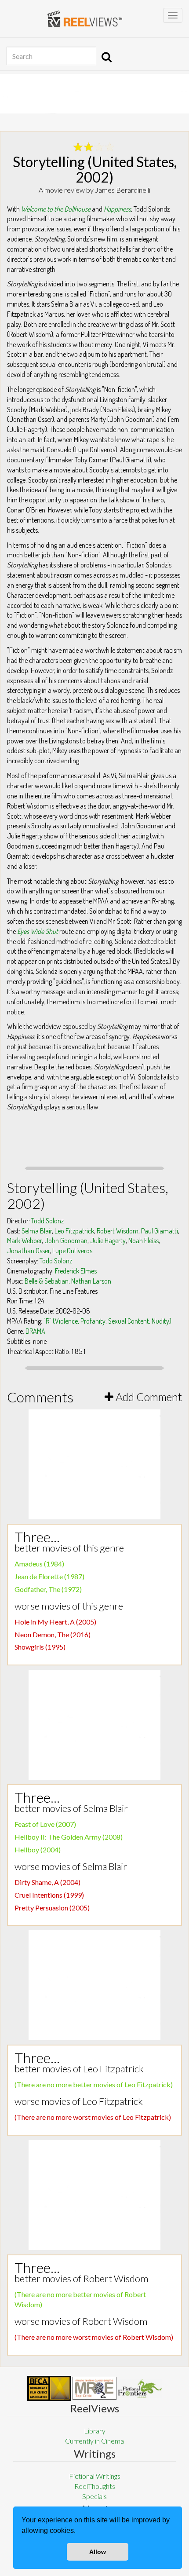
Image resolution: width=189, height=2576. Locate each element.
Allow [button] (98, 2552)
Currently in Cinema (94, 2441)
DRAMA (35, 1331)
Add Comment (148, 1397)
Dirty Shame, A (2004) (47, 1882)
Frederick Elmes (76, 1271)
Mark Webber (24, 1240)
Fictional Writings (95, 2476)
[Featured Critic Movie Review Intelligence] (49, 2389)
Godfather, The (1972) (48, 1589)
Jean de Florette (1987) (49, 1576)
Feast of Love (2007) (45, 1824)
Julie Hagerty (108, 1240)
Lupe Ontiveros (72, 1251)
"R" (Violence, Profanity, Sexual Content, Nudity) (107, 1321)
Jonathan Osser (28, 1251)
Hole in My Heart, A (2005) (55, 1622)
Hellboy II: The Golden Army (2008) (69, 1837)
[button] (79, 2532)
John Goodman (66, 1240)
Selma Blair (37, 1231)
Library (95, 2431)
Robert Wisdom (118, 1231)
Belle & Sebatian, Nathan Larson (68, 1281)
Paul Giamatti (160, 1231)
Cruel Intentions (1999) (49, 1895)
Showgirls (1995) (40, 1647)
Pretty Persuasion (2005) (52, 1908)
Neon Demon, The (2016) (53, 1634)
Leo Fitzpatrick (74, 1231)
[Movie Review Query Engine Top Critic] (94, 2388)
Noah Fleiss (144, 1240)
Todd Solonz (47, 1221)
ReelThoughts (95, 2486)
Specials (94, 2496)
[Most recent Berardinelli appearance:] (140, 2388)
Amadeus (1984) (39, 1564)
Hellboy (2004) (38, 1850)
